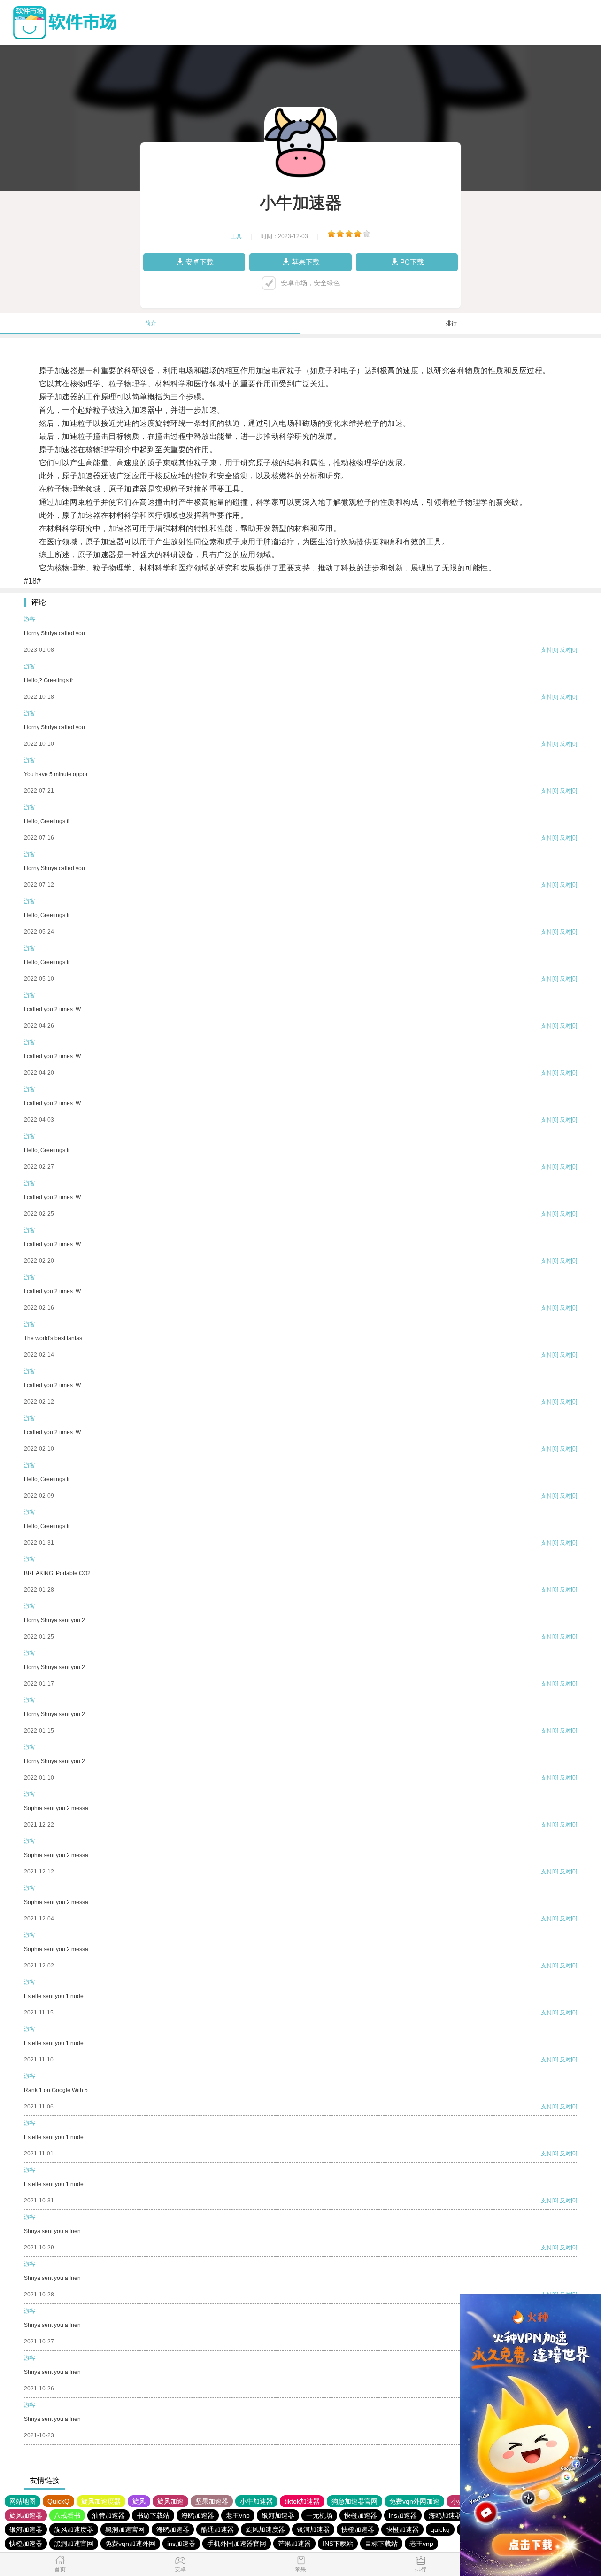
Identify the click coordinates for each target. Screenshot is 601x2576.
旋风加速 (170, 2501)
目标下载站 (381, 2544)
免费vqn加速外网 (130, 2544)
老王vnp (238, 2515)
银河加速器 (278, 2515)
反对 (565, 650)
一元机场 (319, 2515)
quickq (440, 2529)
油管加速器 (108, 2515)
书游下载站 (153, 2515)
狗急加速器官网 (354, 2501)
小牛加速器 (256, 2501)
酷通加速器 (217, 2529)
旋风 (139, 2501)
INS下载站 (338, 2544)
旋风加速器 (26, 2515)
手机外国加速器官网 (237, 2544)
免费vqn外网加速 (414, 2501)
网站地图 (23, 2501)
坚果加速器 (212, 2501)
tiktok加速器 (302, 2501)
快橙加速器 (361, 2515)
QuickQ (58, 2501)
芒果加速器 (294, 2544)
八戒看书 (67, 2515)
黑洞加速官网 (125, 2529)
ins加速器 (403, 2515)
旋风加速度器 (101, 2501)
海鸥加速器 (198, 2515)
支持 (547, 650)
